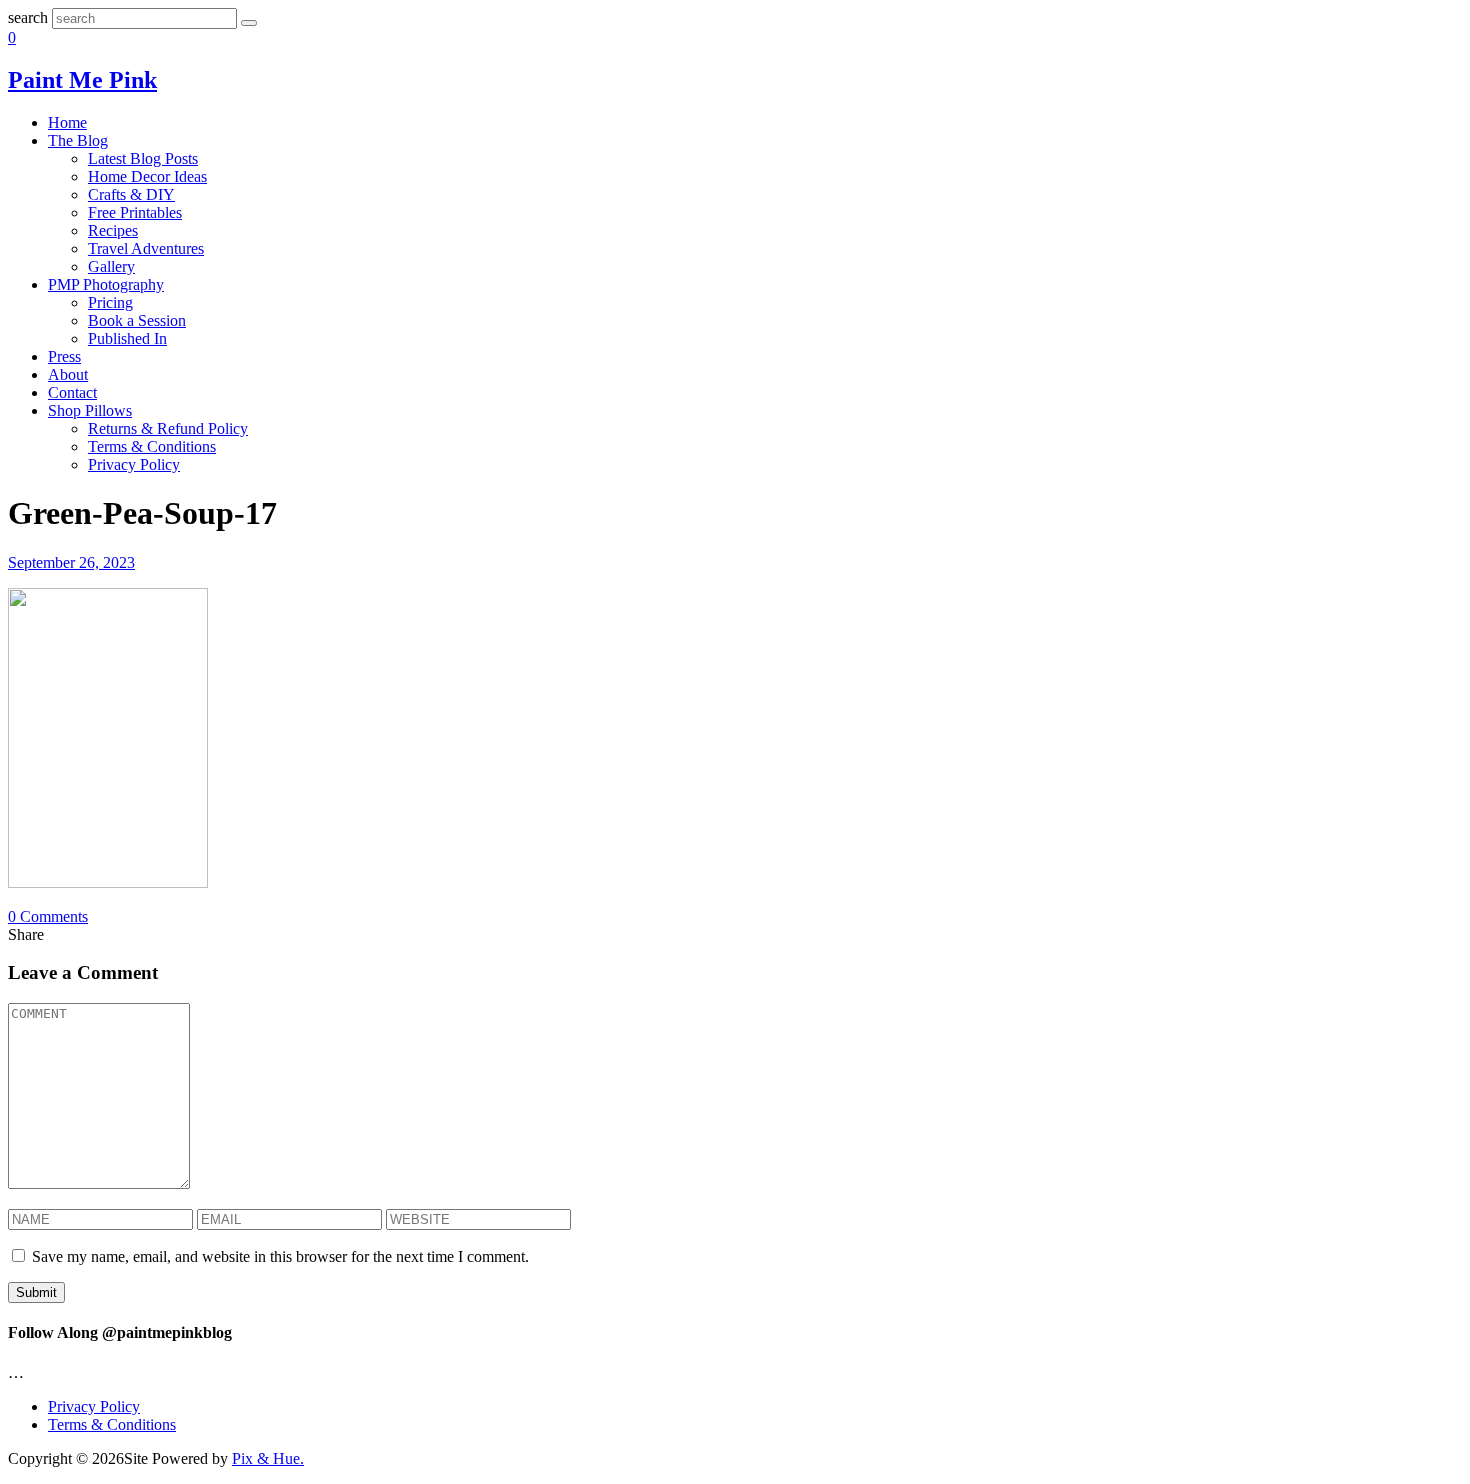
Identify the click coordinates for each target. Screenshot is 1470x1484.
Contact (72, 392)
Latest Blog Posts (143, 158)
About (68, 374)
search (28, 17)
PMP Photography (106, 284)
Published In (127, 338)
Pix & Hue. (268, 1458)
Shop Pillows (90, 410)
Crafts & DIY (131, 194)
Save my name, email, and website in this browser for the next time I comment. (280, 1256)
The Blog (78, 140)
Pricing (110, 302)
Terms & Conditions (152, 446)
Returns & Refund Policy (168, 428)
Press (64, 356)
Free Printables (135, 212)
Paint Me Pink (82, 80)
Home (67, 122)
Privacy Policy (134, 464)
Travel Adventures (146, 248)
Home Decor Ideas (147, 176)
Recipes (113, 230)
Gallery (111, 266)
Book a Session (137, 320)
